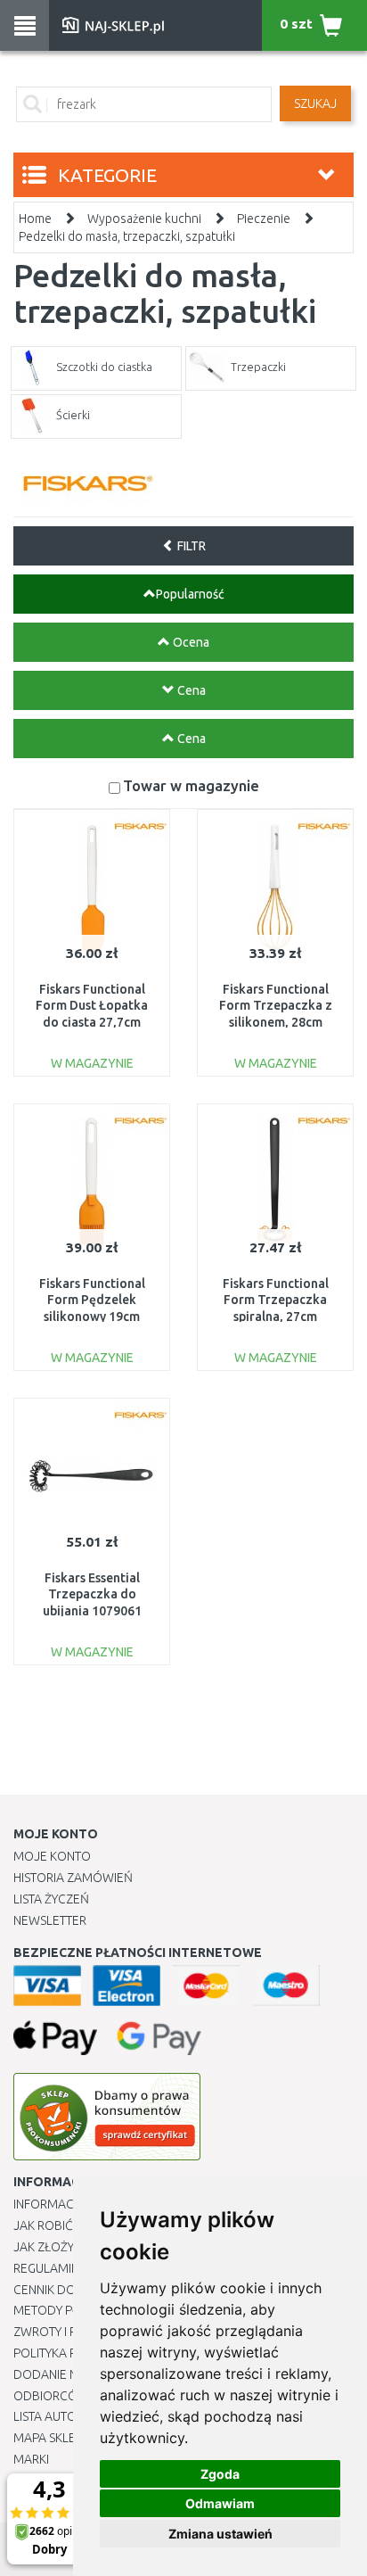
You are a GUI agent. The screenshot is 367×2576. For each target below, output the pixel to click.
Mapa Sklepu (52, 2438)
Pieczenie (264, 219)
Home (35, 219)
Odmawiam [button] (220, 2503)
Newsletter (50, 1920)
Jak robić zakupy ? (70, 2225)
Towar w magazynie (191, 785)
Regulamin (46, 2268)
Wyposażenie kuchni (144, 219)
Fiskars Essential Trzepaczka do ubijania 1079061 (92, 1594)
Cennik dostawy (63, 2290)
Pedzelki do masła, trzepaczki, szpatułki (127, 236)
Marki (31, 2459)
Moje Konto (52, 1856)
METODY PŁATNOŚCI (70, 2310)
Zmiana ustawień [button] (220, 2534)
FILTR (190, 546)
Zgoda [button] (220, 2474)
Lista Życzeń (51, 1899)
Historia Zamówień (73, 1878)
